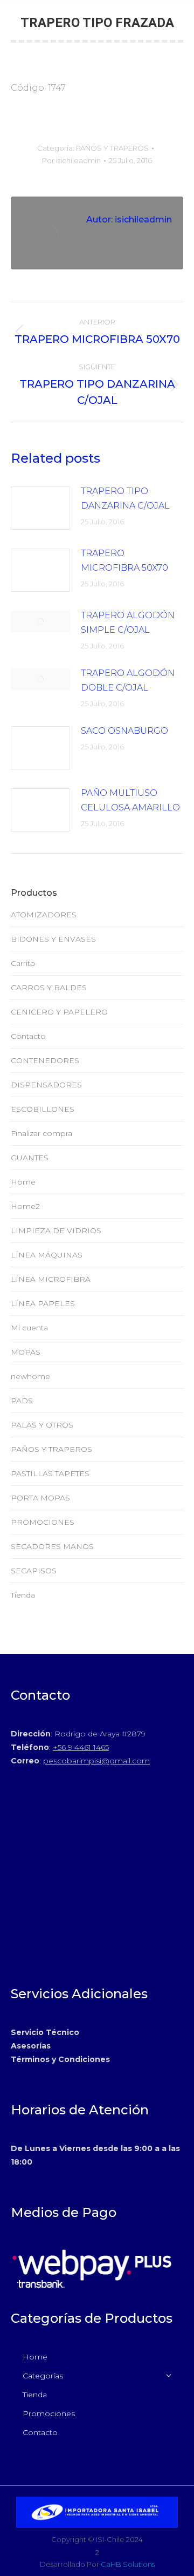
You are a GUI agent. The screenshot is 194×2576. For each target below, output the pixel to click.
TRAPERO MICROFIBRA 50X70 (124, 560)
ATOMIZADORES (44, 915)
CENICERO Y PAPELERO (59, 1012)
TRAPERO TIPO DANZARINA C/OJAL (125, 498)
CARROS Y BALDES (49, 988)
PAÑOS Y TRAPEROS (112, 148)
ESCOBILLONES (43, 1109)
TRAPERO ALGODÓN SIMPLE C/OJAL (128, 623)
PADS (22, 1401)
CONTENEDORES (45, 1060)
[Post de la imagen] (40, 508)
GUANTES (30, 1158)
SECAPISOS (34, 1571)
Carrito (23, 963)
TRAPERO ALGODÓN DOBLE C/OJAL (128, 680)
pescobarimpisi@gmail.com (96, 1761)
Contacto (28, 1036)
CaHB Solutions (128, 2564)
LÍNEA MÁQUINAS (47, 1255)
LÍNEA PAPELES (43, 1303)
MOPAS (26, 1352)
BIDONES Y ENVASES (53, 939)
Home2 (25, 1206)
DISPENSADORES (46, 1085)
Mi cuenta (29, 1328)
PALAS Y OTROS (42, 1425)
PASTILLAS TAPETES (50, 1473)
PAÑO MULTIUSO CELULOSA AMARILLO (130, 800)
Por (71, 160)
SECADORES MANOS (52, 1546)
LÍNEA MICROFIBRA (51, 1279)
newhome (30, 1376)
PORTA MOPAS (40, 1498)
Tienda (23, 1595)
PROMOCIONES (43, 1522)
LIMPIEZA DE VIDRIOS (56, 1230)
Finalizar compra (41, 1133)
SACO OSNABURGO (124, 731)
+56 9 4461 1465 (81, 1747)
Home (23, 1182)
